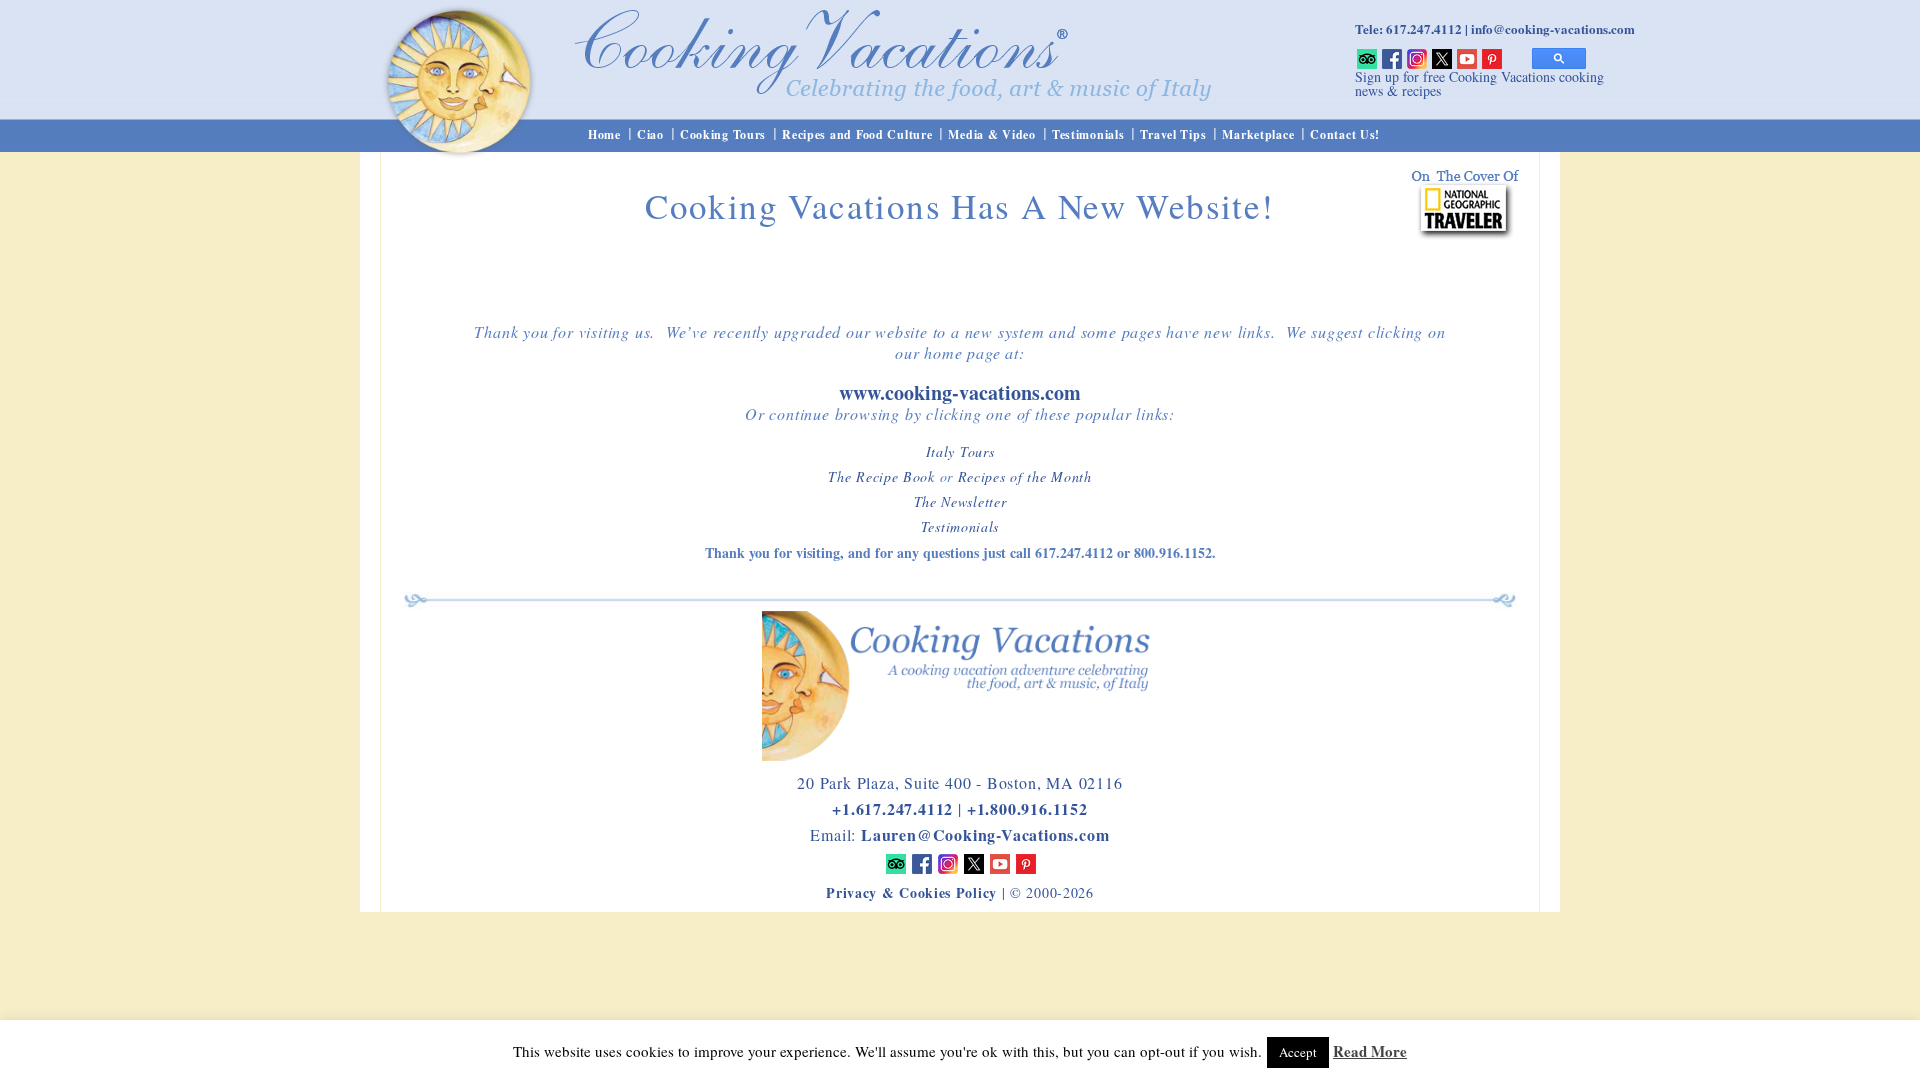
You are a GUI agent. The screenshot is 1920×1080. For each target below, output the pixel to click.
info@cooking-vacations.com (1553, 28)
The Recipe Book (881, 476)
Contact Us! (1345, 134)
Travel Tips (1173, 134)
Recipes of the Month (1025, 476)
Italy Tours (960, 451)
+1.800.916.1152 (1027, 808)
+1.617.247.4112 (892, 808)
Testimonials (1088, 134)
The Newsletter (960, 501)
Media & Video (991, 134)
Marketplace (1258, 134)
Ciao (650, 134)
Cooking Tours (723, 134)
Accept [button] (1298, 1052)
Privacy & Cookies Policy (911, 892)
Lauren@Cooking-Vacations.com (985, 834)
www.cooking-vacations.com (960, 392)
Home (604, 134)
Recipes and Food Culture (857, 134)
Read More (1370, 1051)
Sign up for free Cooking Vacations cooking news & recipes (1479, 83)
